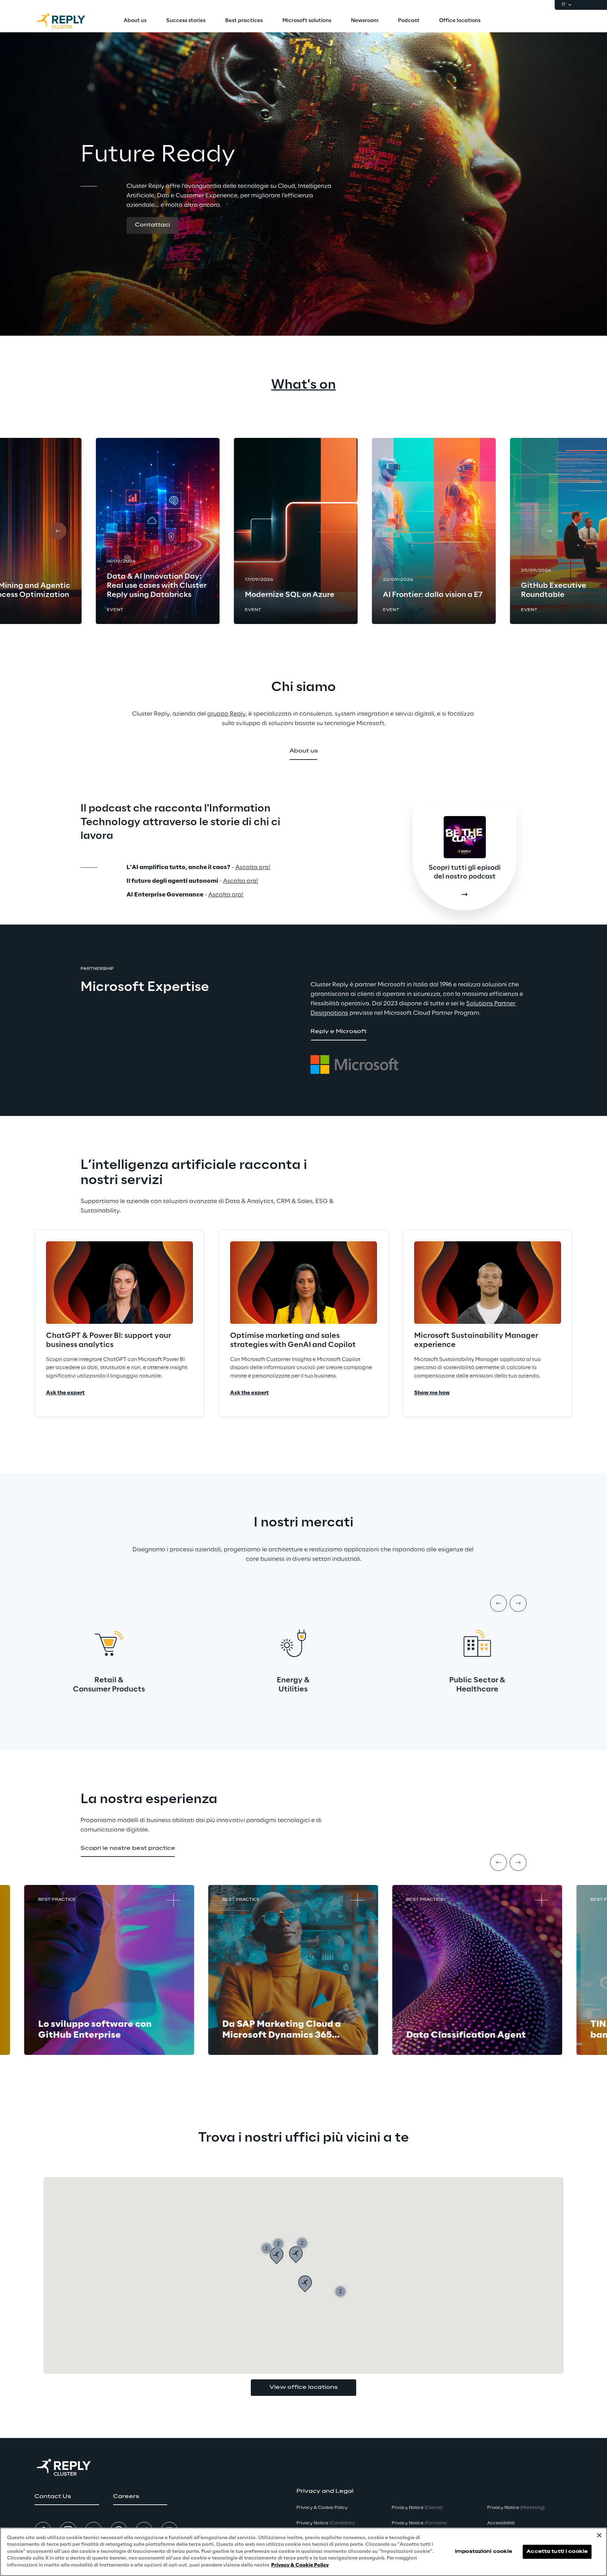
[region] (303, 2552)
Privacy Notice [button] (326, 2523)
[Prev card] (58, 531)
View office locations (303, 2387)
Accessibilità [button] (501, 2523)
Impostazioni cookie (484, 2552)
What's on (303, 385)
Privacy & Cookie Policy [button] (322, 2508)
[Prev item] (498, 1603)
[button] (152, 225)
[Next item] (518, 1603)
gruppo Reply (226, 714)
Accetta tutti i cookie (557, 2552)
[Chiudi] (599, 2535)
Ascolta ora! (253, 867)
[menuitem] (135, 21)
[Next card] (549, 531)
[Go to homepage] (68, 21)
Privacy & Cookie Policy (300, 2565)
